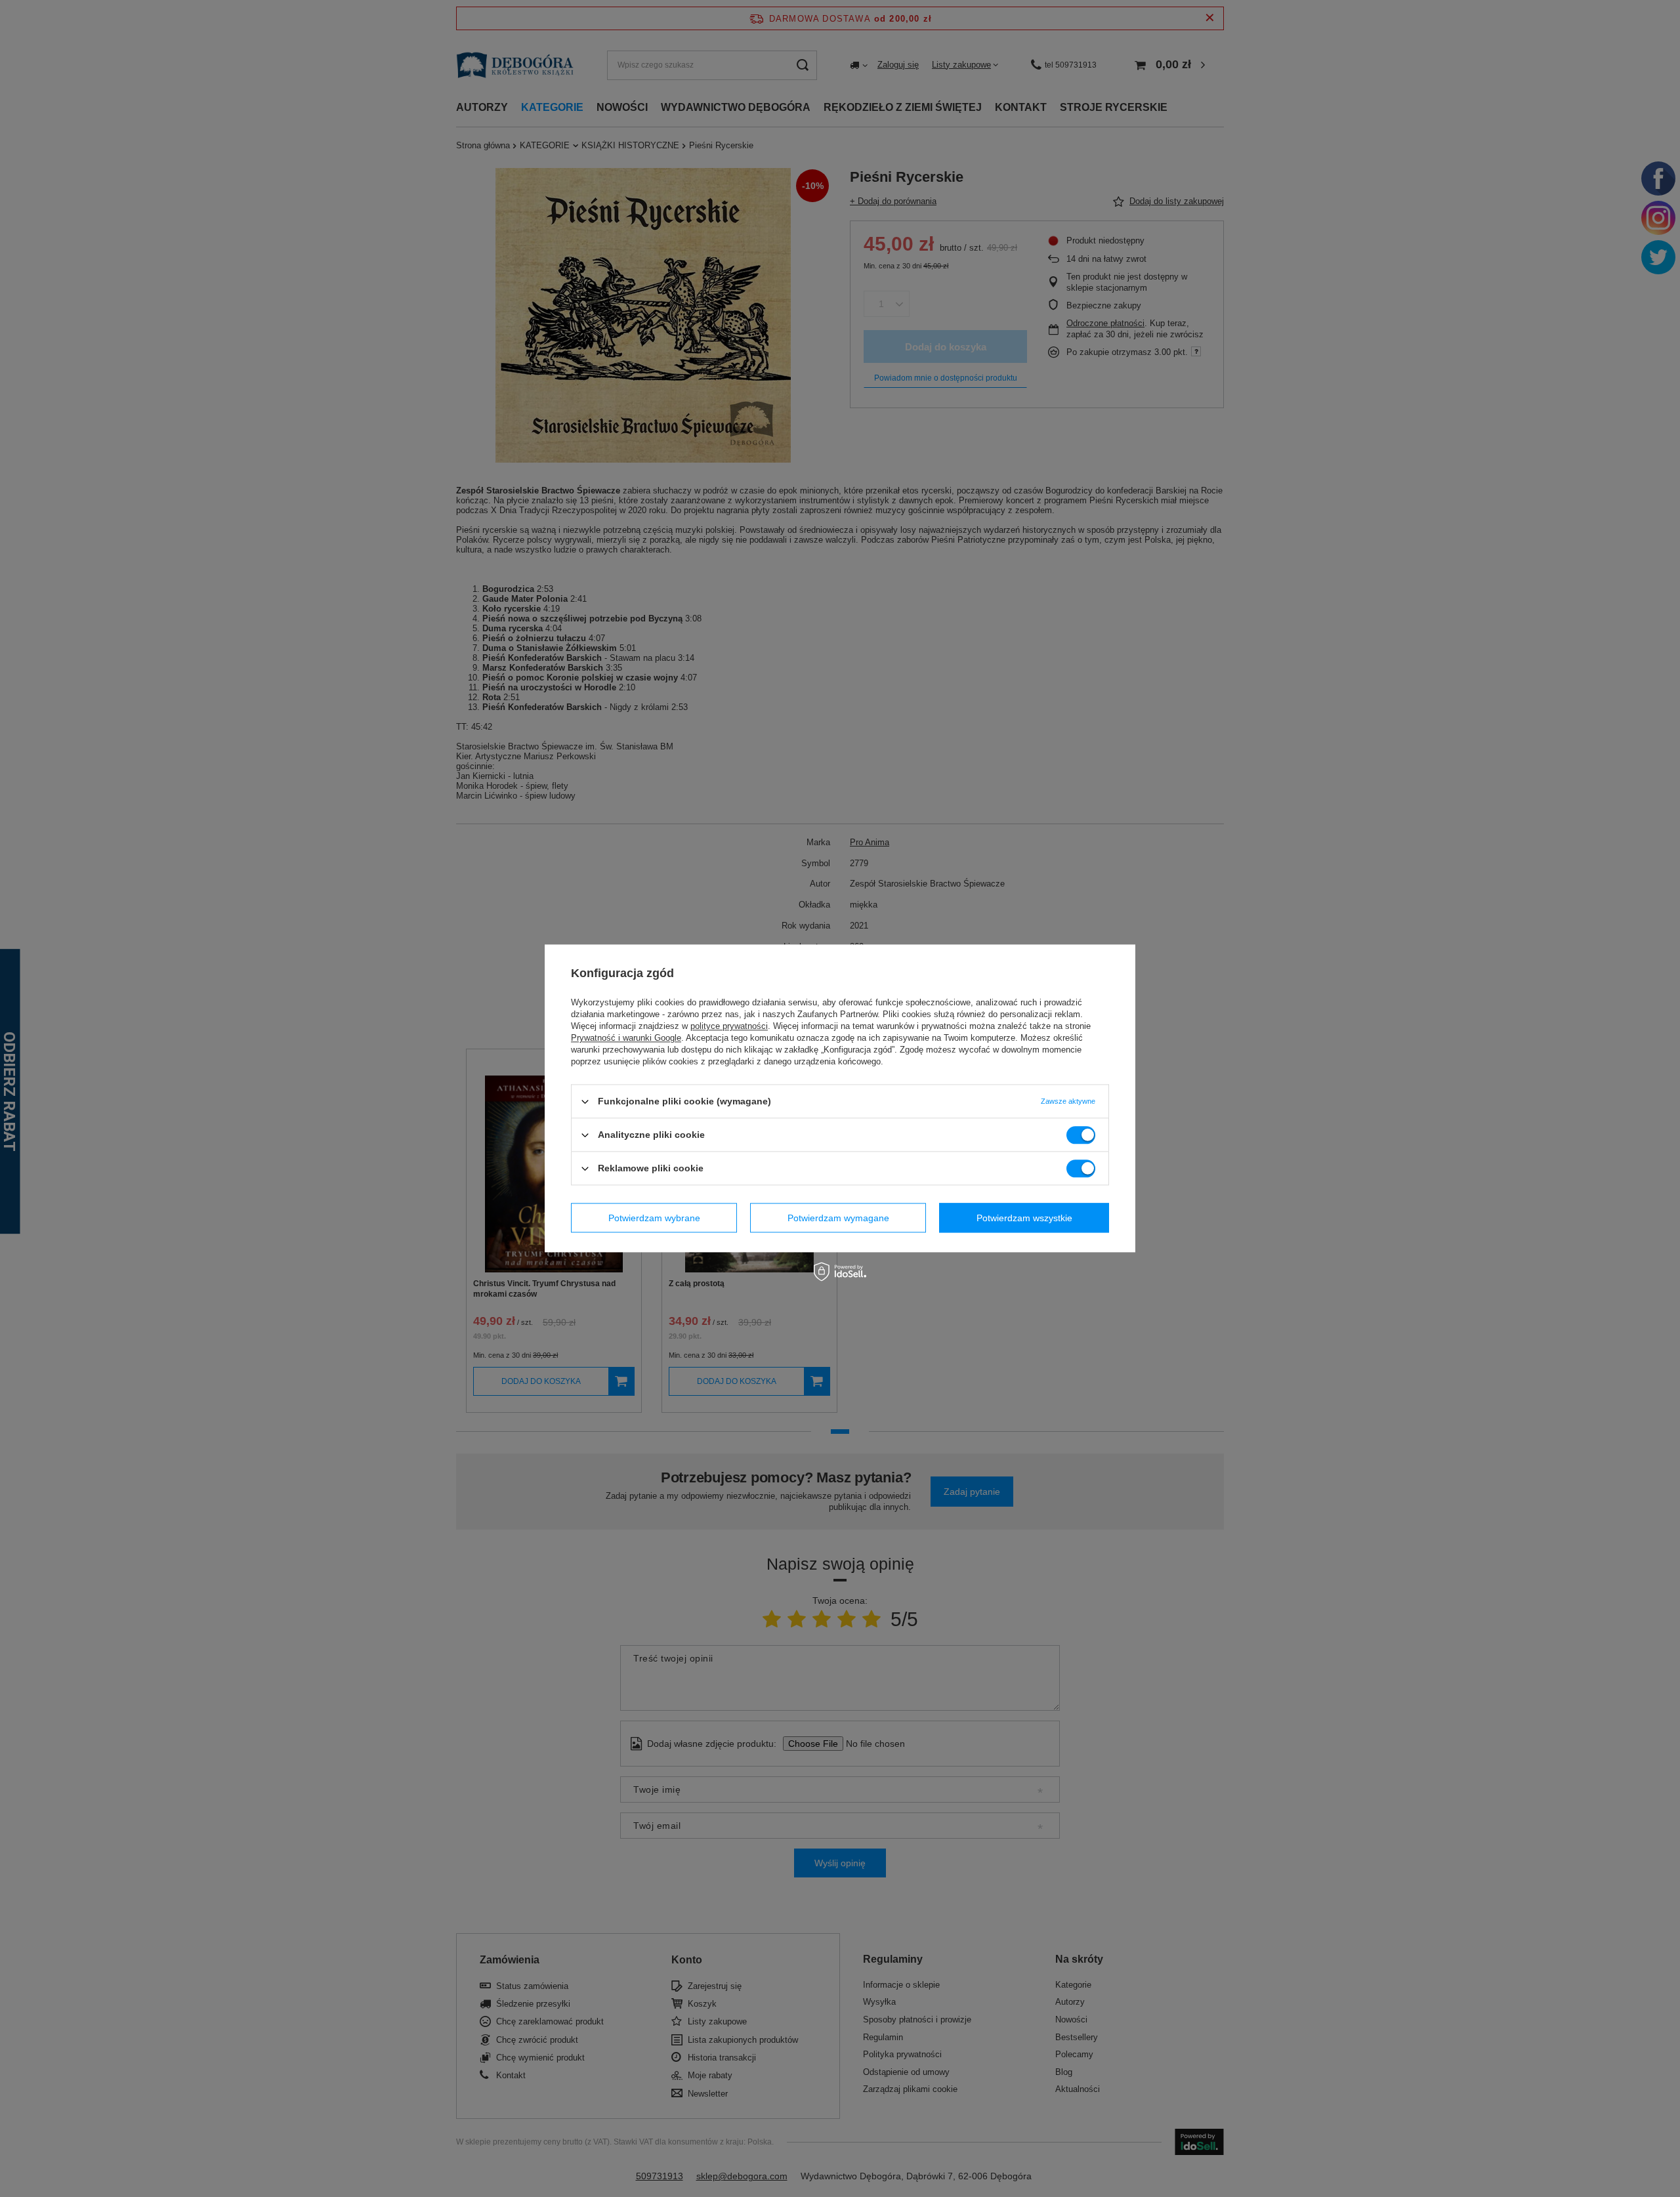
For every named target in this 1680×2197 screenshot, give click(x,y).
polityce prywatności (729, 1026)
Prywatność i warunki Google (626, 1038)
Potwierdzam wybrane (654, 1218)
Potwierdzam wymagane (838, 1218)
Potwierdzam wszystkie (1024, 1218)
